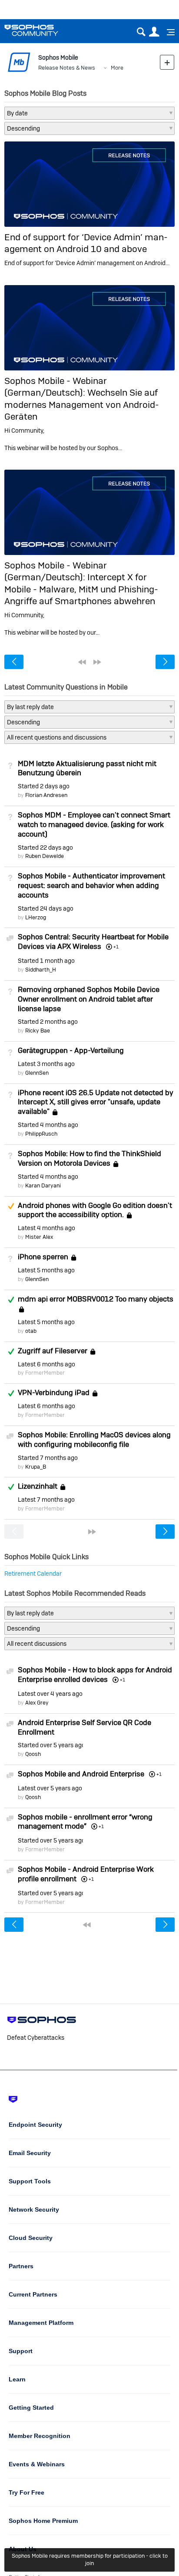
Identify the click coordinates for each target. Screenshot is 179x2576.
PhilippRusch (41, 1134)
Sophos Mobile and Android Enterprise (81, 1774)
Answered (11, 1300)
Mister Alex (39, 1237)
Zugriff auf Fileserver (53, 1351)
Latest (46, 1064)
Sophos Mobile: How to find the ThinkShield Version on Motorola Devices (89, 1158)
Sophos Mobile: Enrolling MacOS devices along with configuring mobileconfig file (94, 1439)
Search (141, 32)
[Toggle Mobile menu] (168, 32)
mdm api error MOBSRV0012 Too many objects (96, 1299)
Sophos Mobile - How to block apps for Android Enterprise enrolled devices (95, 1675)
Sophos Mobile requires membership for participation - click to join (90, 2559)
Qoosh (33, 1754)
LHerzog (36, 917)
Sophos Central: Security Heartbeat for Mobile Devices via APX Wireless (93, 942)
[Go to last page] (97, 662)
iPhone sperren (43, 1257)
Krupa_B (36, 1467)
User (154, 32)
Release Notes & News (67, 68)
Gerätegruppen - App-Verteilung (71, 1050)
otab (31, 1331)
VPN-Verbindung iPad (54, 1392)
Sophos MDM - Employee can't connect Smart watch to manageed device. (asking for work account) (94, 824)
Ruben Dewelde (45, 856)
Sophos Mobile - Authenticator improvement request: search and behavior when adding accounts (91, 885)
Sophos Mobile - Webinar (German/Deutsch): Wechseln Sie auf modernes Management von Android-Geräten (82, 399)
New (167, 62)
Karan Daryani (43, 1185)
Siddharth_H (41, 970)
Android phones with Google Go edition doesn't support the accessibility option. (95, 1210)
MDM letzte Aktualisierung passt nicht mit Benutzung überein (87, 768)
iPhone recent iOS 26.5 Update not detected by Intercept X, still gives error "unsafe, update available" (96, 1102)
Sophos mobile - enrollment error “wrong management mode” (85, 1822)
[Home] (42, 30)
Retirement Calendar (33, 1574)
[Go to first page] (82, 662)
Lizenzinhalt (38, 1486)
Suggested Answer (11, 1206)
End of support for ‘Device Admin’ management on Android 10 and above (86, 243)
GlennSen (37, 1073)
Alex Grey (37, 1703)
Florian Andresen (46, 795)
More (117, 68)
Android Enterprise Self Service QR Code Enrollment (85, 1727)
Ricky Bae (38, 1031)
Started (44, 786)
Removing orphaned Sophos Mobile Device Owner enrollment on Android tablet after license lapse (89, 999)
